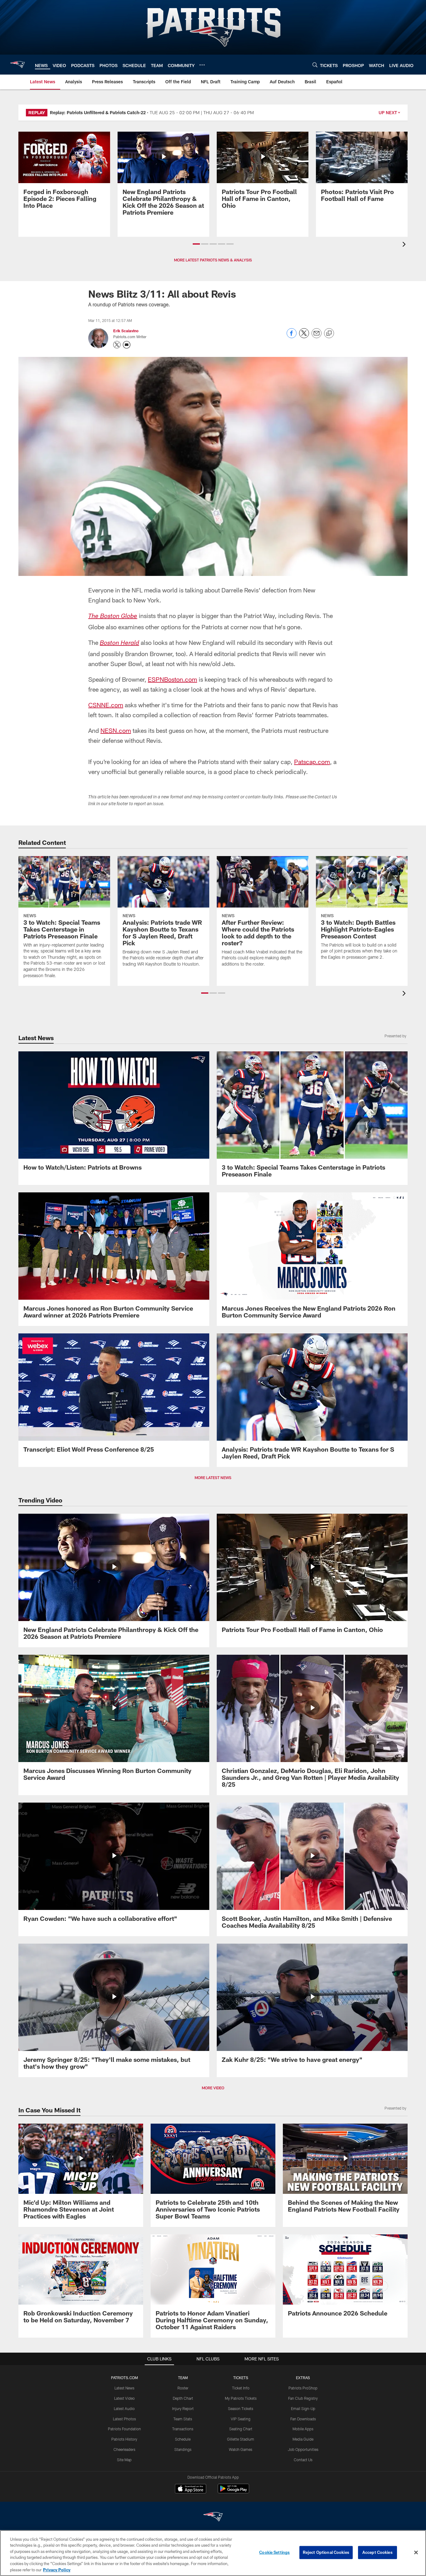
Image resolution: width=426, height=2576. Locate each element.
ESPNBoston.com (172, 679)
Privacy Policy (57, 2569)
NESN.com (116, 730)
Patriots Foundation (124, 2429)
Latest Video (124, 2398)
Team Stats (183, 2419)
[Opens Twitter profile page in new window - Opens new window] (117, 345)
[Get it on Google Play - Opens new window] (233, 2492)
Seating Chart (241, 2429)
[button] (196, 244)
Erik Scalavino (126, 331)
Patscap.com (312, 762)
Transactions (183, 2429)
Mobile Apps (303, 2429)
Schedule (183, 2439)
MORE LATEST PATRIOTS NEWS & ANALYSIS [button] (213, 260)
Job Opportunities (303, 2449)
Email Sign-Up (303, 2408)
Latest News (124, 2388)
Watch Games (241, 2449)
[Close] (416, 2553)
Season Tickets (241, 2408)
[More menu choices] (202, 65)
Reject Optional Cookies (326, 2552)
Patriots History (124, 2439)
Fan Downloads (303, 2419)
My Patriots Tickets (241, 2398)
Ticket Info (241, 2388)
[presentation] (405, 245)
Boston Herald (119, 644)
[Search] (315, 65)
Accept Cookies (378, 2552)
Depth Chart (183, 2398)
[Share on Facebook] (292, 336)
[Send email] (317, 336)
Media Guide (303, 2439)
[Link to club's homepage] (17, 65)
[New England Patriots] (213, 2518)
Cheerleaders (124, 2449)
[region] (213, 2553)
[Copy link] (329, 334)
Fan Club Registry (303, 2398)
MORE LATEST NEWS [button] (213, 1478)
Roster (183, 2388)
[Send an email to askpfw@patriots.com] (127, 345)
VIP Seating (241, 2419)
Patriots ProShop (303, 2388)
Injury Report (183, 2408)
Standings (183, 2449)
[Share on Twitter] (304, 336)
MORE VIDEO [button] (213, 2088)
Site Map (124, 2460)
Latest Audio (124, 2408)
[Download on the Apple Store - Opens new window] (191, 2489)
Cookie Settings (274, 2552)
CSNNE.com (106, 705)
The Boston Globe (113, 617)
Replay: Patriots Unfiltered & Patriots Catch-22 (98, 112)
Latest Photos (124, 2419)
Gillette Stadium (241, 2439)
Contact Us (303, 2460)
